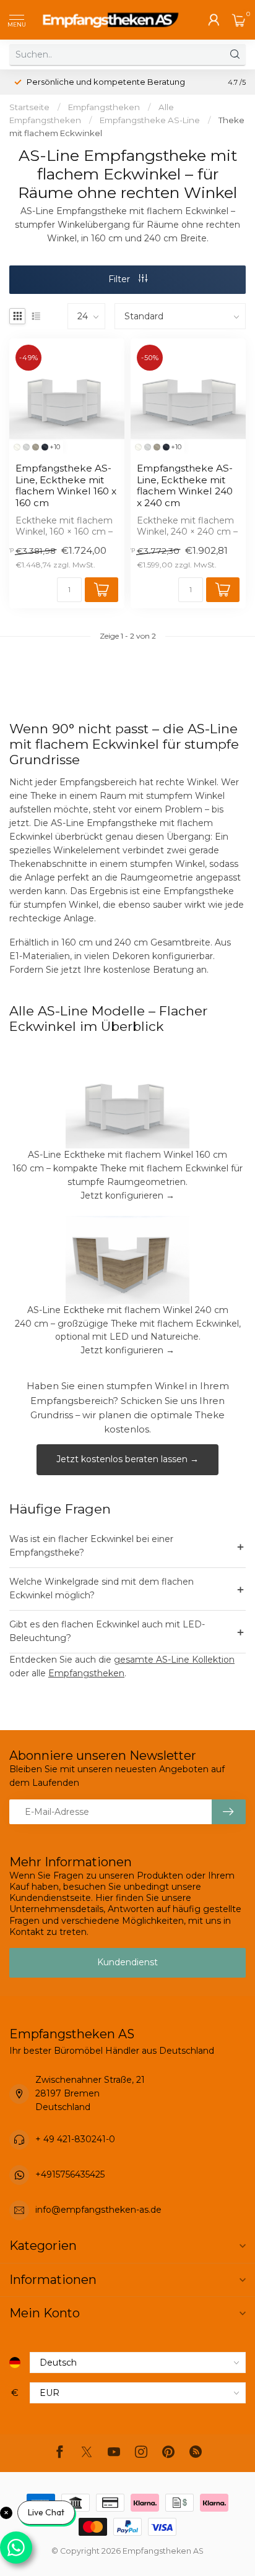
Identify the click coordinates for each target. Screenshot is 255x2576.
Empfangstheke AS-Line (150, 120)
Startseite (29, 107)
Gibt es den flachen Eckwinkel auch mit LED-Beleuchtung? (127, 1631)
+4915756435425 (70, 2174)
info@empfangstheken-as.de (98, 2210)
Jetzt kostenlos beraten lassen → (127, 1459)
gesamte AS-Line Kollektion (174, 1660)
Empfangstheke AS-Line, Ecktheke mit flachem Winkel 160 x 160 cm (66, 485)
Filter (120, 279)
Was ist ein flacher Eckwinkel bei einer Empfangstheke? (127, 1546)
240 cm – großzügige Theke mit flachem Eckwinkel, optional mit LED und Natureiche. (128, 1330)
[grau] (26, 447)
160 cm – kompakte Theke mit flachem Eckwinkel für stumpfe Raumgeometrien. (127, 1175)
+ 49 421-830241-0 (75, 2139)
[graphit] (45, 447)
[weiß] (17, 447)
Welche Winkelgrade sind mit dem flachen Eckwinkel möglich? (127, 1588)
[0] (239, 20)
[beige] (36, 447)
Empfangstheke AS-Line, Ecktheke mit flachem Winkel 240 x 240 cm (185, 485)
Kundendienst (127, 1962)
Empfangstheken (104, 107)
